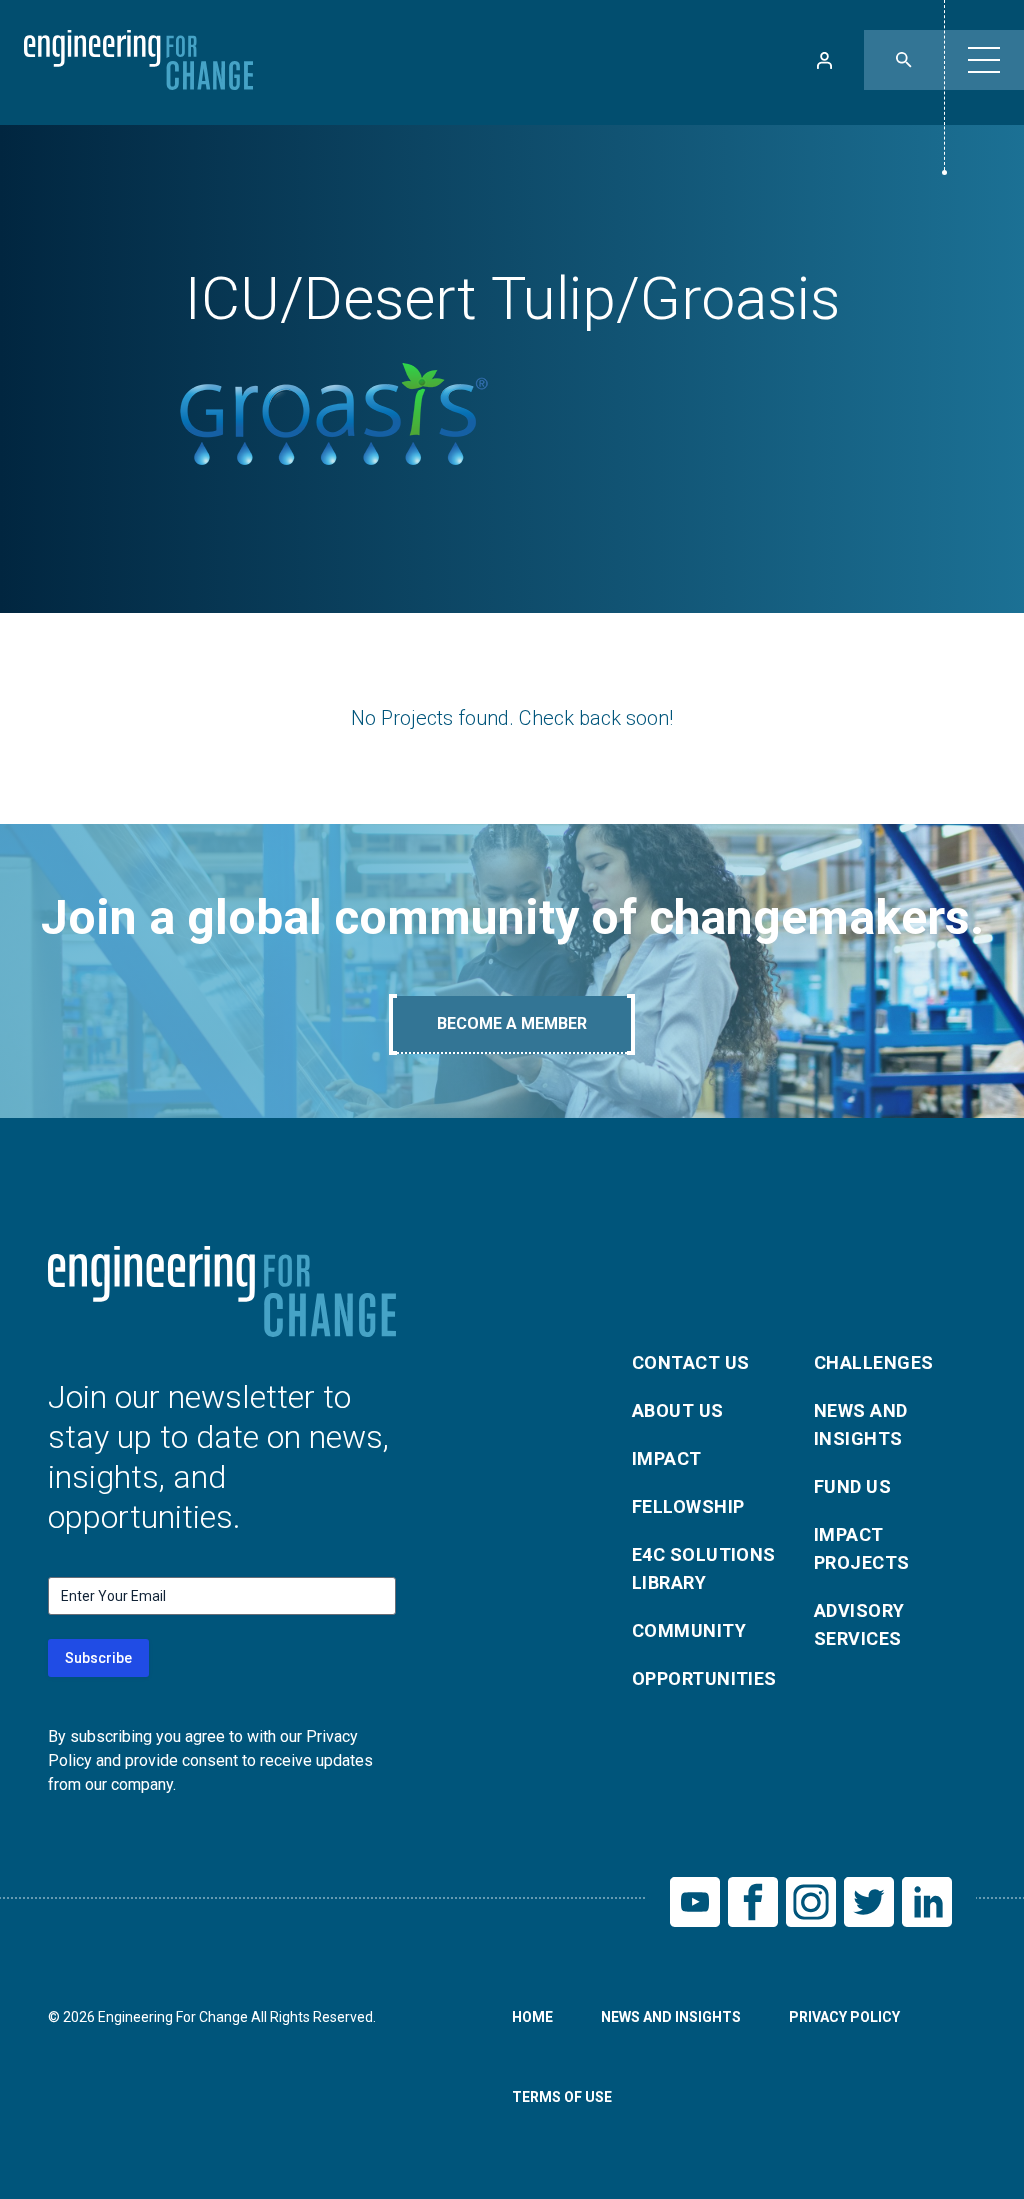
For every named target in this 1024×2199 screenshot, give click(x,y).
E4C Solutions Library (704, 1568)
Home (532, 2017)
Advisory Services (859, 1624)
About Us (678, 1410)
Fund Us (852, 1486)
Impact (667, 1458)
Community (689, 1630)
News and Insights (861, 1424)
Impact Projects (862, 1548)
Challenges (874, 1362)
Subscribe (98, 1658)
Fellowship (688, 1506)
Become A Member (512, 1023)
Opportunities (704, 1678)
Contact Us (691, 1362)
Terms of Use (562, 2097)
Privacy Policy (844, 2017)
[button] (984, 60)
